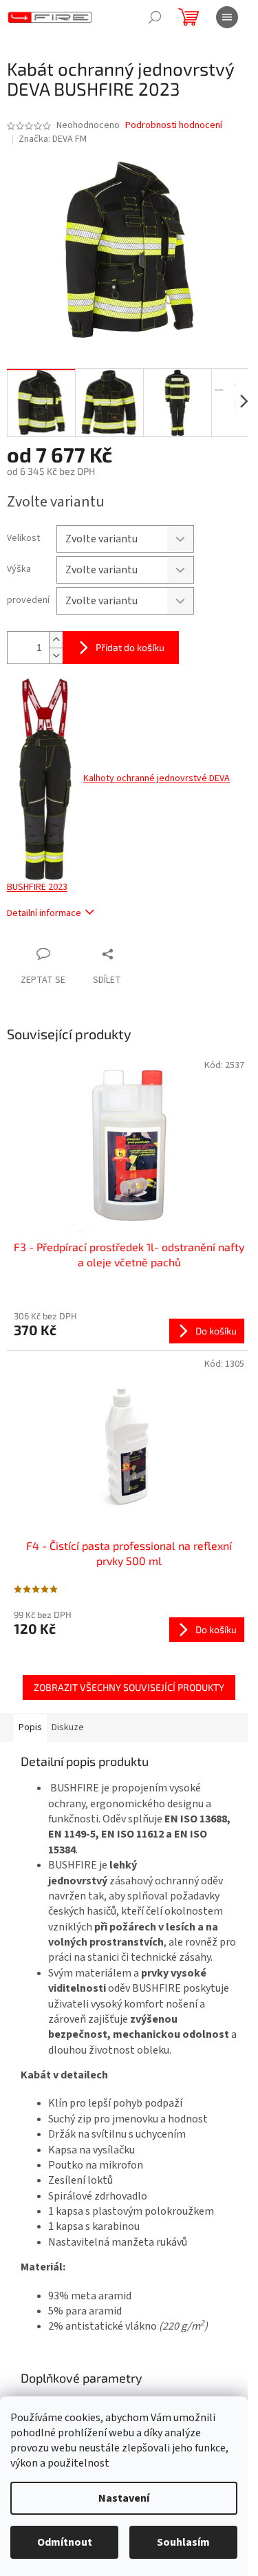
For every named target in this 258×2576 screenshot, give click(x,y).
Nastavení (124, 2498)
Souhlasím (183, 2542)
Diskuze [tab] (68, 1727)
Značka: (53, 139)
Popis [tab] (30, 1727)
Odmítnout (65, 2542)
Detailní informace (44, 913)
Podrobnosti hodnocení (174, 126)
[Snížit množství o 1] (56, 656)
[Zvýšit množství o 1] (56, 640)
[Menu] (227, 17)
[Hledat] (155, 17)
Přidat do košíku (130, 647)
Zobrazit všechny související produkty (129, 1687)
